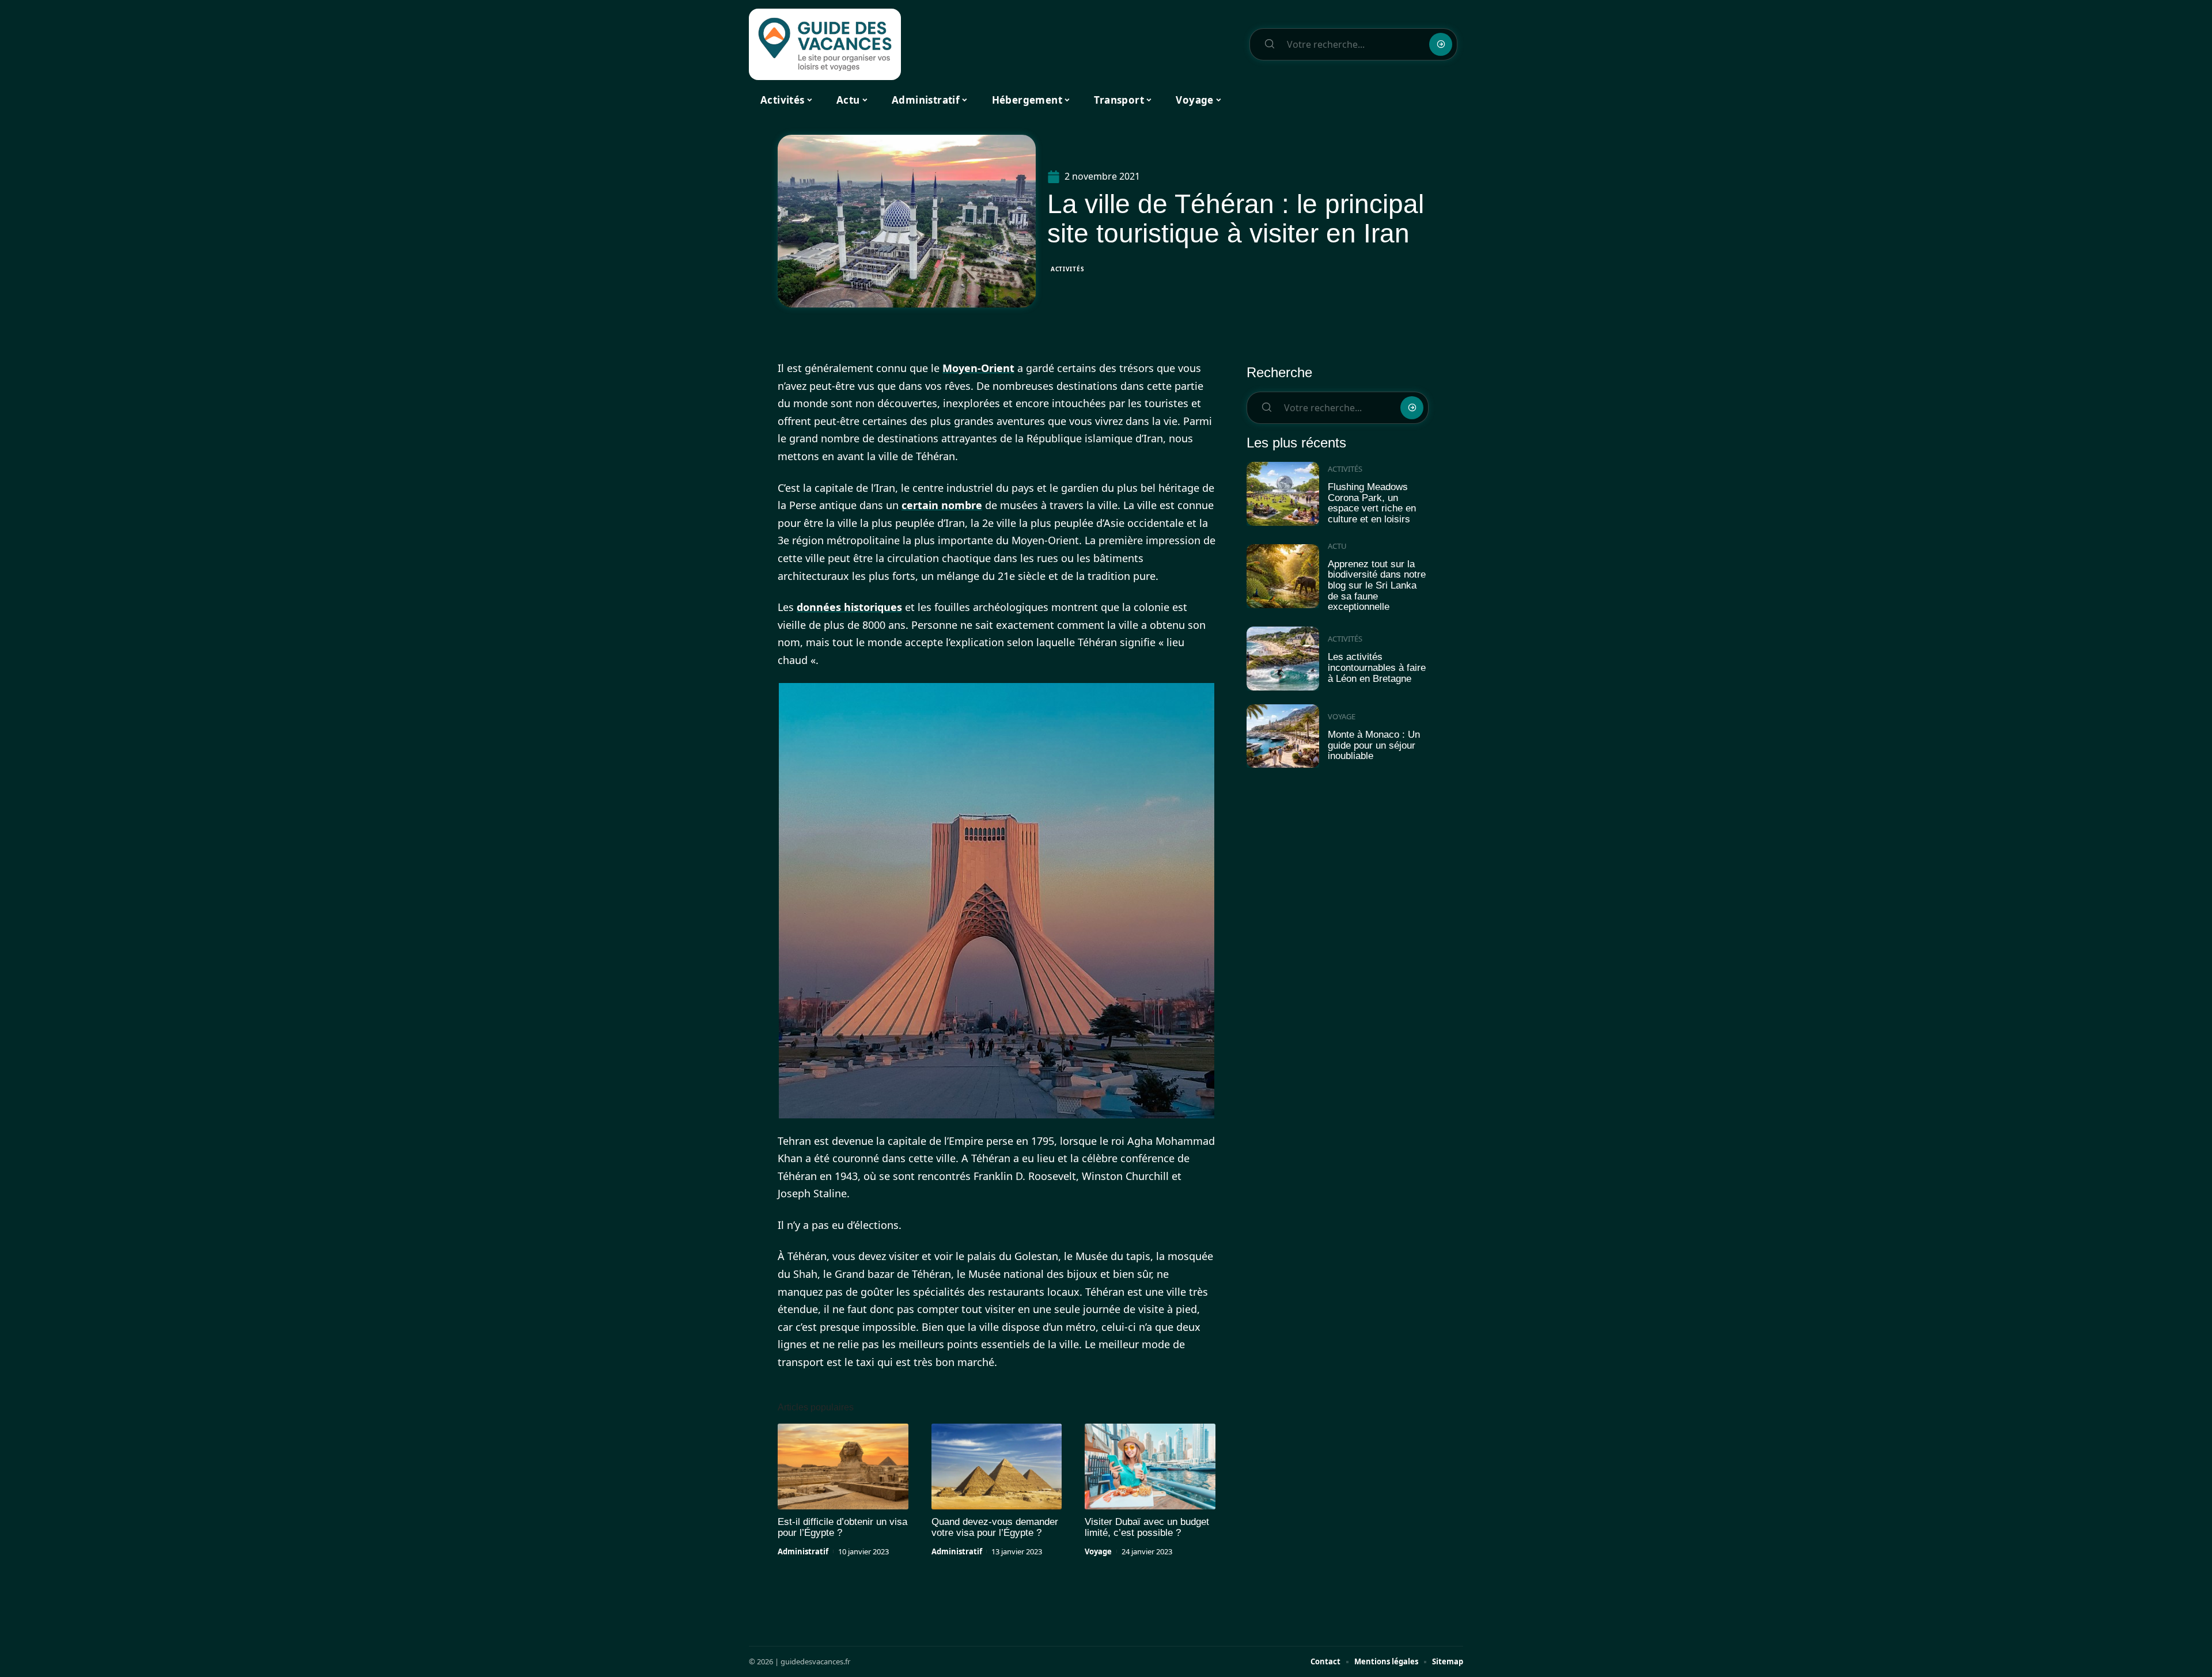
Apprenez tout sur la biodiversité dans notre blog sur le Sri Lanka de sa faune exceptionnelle (1377, 586)
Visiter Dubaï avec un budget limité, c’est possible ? (1147, 1527)
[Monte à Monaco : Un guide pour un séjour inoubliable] (1283, 736)
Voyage (1098, 1551)
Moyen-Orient (978, 368)
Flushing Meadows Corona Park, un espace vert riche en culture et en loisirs (1372, 503)
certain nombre (942, 505)
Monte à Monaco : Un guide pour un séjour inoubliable (1374, 745)
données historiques (849, 607)
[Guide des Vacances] (825, 44)
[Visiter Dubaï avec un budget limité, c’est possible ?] (1150, 1467)
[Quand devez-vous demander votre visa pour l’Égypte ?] (997, 1467)
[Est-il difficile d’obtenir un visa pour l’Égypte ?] (843, 1467)
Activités (1067, 269)
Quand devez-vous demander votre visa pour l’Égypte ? (995, 1527)
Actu (1337, 546)
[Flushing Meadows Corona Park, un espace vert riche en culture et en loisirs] (1283, 494)
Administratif (803, 1551)
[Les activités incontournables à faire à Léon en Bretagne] (1283, 659)
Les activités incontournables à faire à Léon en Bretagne (1377, 667)
